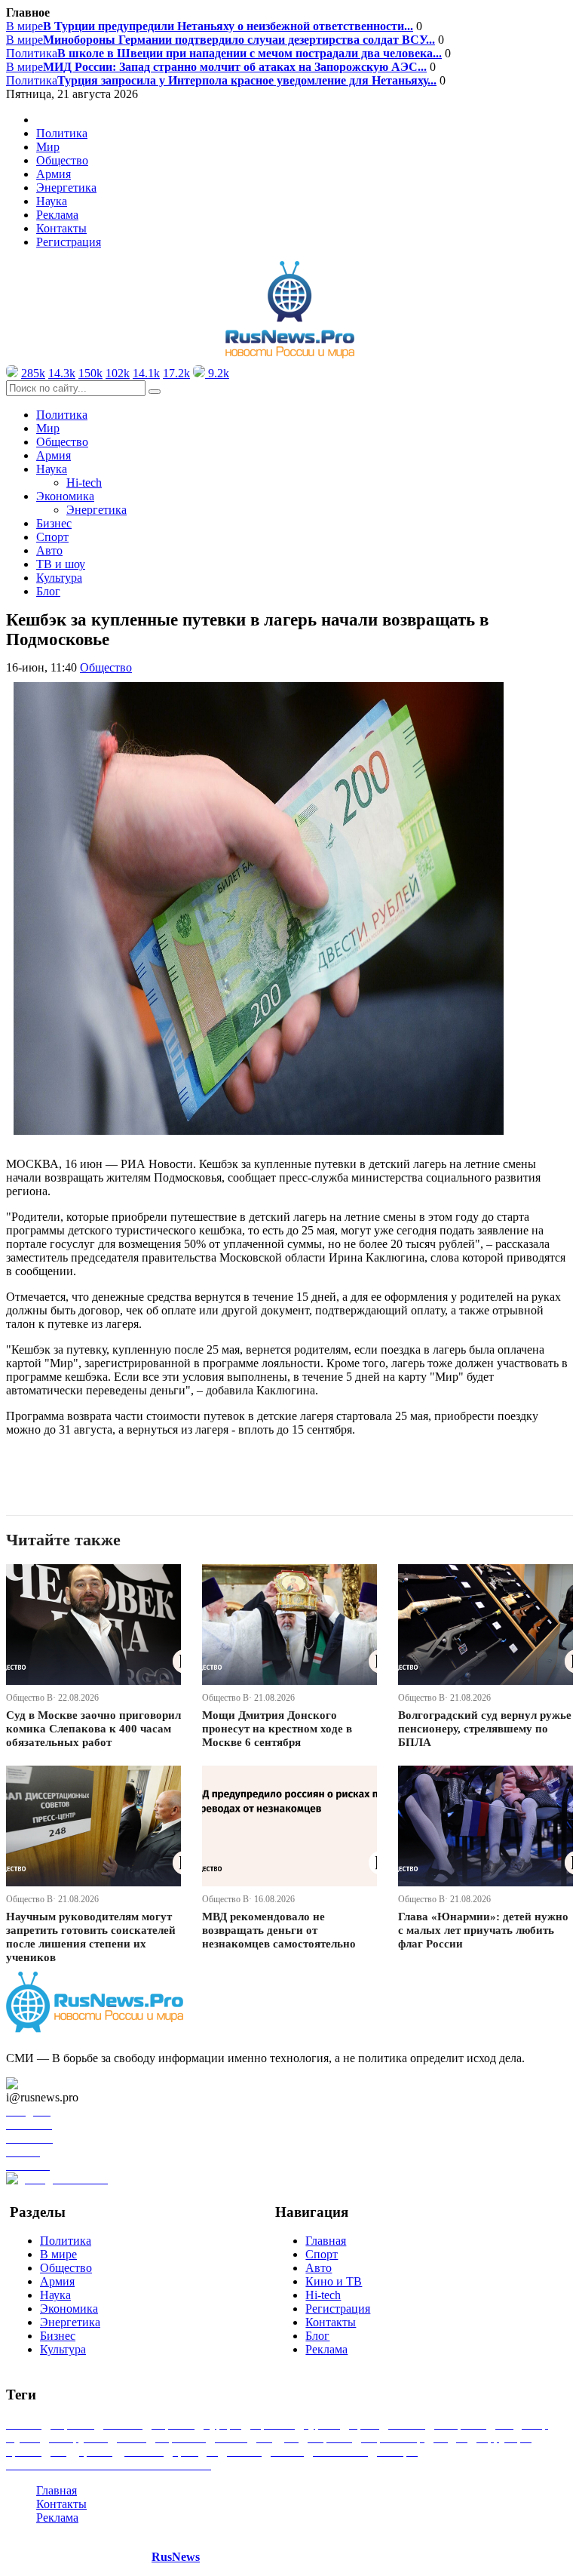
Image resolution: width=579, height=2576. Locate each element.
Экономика (69, 2309)
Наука (55, 2295)
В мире (210, 26)
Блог (48, 591)
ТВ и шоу (61, 564)
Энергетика (66, 188)
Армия (54, 174)
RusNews (176, 2557)
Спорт (52, 537)
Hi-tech (84, 483)
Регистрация (69, 242)
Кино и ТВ (334, 2281)
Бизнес (54, 523)
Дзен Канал (55, 2084)
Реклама (57, 215)
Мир (48, 147)
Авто (49, 550)
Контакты (61, 228)
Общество (62, 160)
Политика (224, 53)
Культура (59, 578)
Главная (326, 2241)
